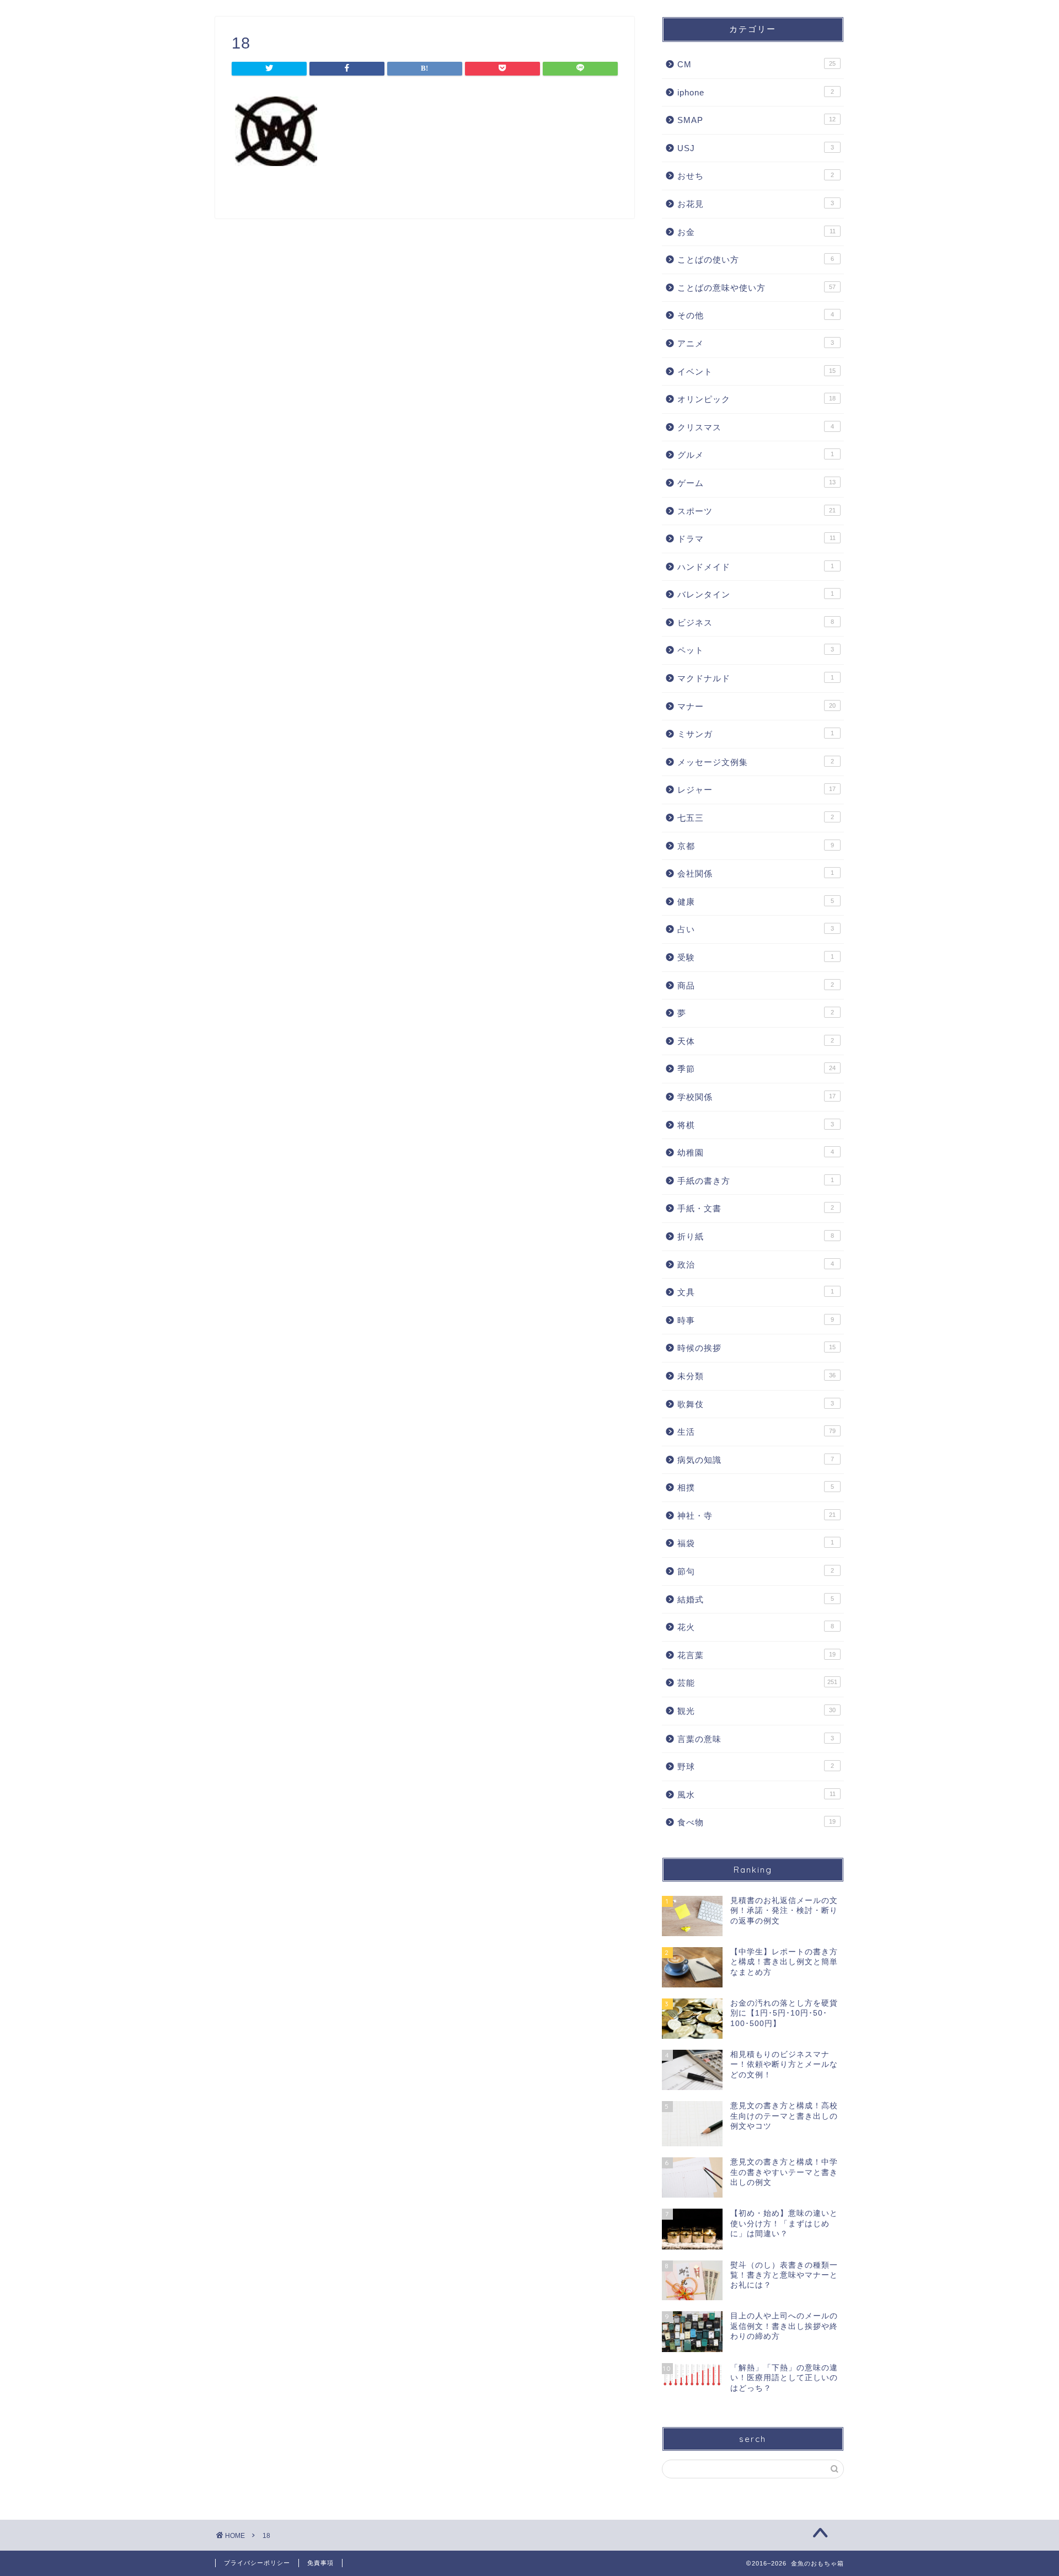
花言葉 (756, 1655)
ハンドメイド (756, 567)
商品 (756, 985)
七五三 (756, 818)
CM (756, 64)
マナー (756, 706)
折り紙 (756, 1236)
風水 (756, 1795)
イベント (756, 372)
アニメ (756, 343)
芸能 (757, 1683)
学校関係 (756, 1097)
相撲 (756, 1487)
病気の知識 (756, 1460)
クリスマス (756, 427)
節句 (756, 1571)
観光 (756, 1711)
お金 (756, 232)
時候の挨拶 (756, 1348)
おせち (756, 176)
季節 (756, 1069)
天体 (756, 1041)
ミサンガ (756, 734)
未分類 (756, 1376)
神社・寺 (756, 1516)
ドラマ (756, 539)
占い (756, 929)
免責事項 (320, 2563)
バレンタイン (756, 594)
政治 (756, 1265)
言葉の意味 (756, 1739)
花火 (756, 1627)
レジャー (756, 790)
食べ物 (756, 1822)
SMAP (756, 120)
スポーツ (756, 511)
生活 (756, 1432)
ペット (756, 650)
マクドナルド (756, 678)
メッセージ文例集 (756, 762)
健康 (756, 902)
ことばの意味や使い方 (756, 288)
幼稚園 (756, 1153)
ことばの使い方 (756, 260)
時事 (756, 1320)
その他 (756, 315)
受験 (756, 957)
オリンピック (756, 399)
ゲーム (756, 483)
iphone (756, 92)
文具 (756, 1292)
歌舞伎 (756, 1404)
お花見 (756, 204)
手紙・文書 (756, 1208)
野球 (756, 1767)
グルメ (756, 455)
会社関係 (756, 873)
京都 (756, 846)
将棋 (756, 1125)
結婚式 (756, 1599)
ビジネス (756, 622)
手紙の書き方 (756, 1181)
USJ (756, 148)
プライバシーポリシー (257, 2563)
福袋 (756, 1543)
